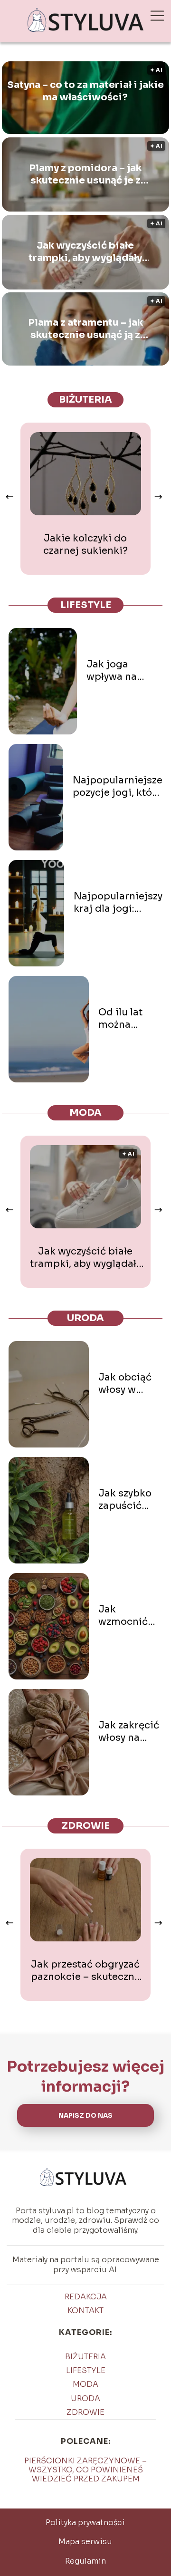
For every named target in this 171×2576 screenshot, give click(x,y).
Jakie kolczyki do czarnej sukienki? (85, 545)
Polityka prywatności (85, 2523)
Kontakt (85, 2311)
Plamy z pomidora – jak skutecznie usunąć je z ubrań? (85, 174)
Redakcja (86, 2297)
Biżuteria (85, 400)
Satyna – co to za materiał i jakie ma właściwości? (85, 91)
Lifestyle (86, 605)
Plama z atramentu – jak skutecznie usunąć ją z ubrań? (85, 329)
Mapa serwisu (85, 2542)
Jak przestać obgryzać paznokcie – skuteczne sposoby (85, 1971)
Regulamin (85, 2561)
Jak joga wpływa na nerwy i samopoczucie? (124, 671)
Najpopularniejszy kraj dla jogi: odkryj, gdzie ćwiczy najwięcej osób (118, 903)
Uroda (85, 1318)
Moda (85, 1113)
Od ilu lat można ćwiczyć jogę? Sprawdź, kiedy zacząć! (130, 1019)
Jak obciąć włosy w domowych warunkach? (128, 1384)
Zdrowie (86, 1826)
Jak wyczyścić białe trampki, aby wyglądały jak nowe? (85, 252)
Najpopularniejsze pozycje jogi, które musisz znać (118, 787)
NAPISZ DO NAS (85, 2116)
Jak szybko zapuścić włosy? (125, 1500)
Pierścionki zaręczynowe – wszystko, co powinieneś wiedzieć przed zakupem (85, 2470)
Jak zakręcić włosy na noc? (129, 1732)
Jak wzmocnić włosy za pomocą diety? (123, 1616)
